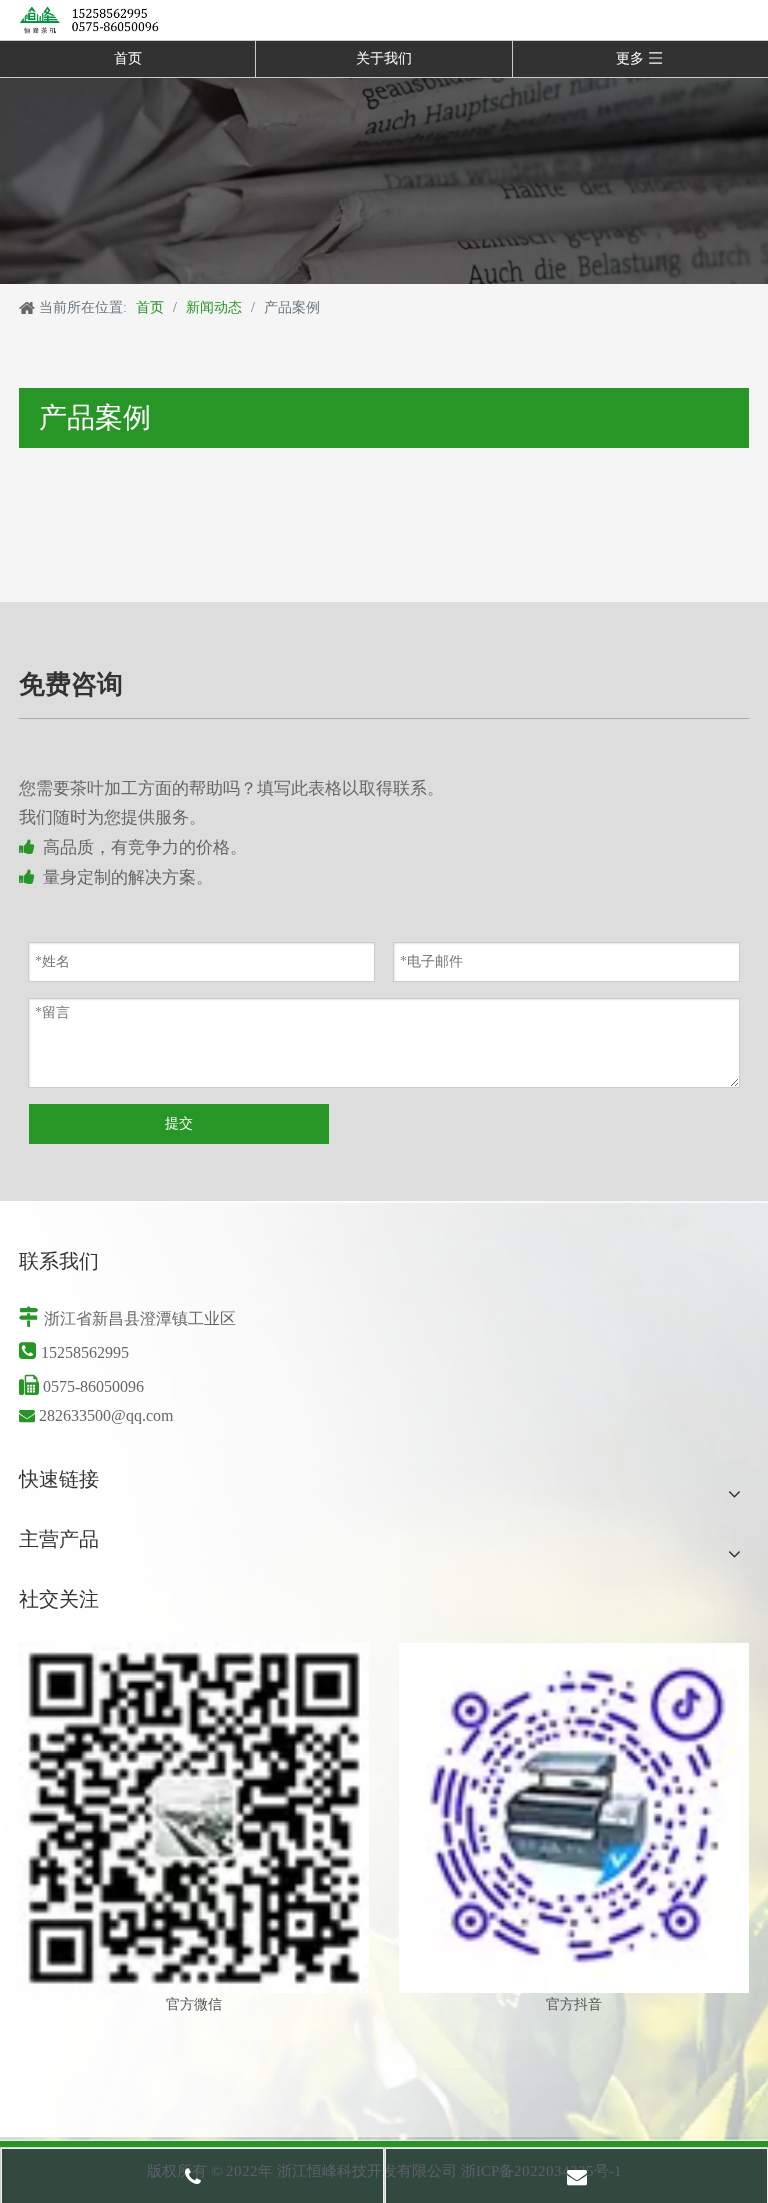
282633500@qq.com (106, 1415)
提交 (179, 1123)
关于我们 (384, 58)
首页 (128, 58)
